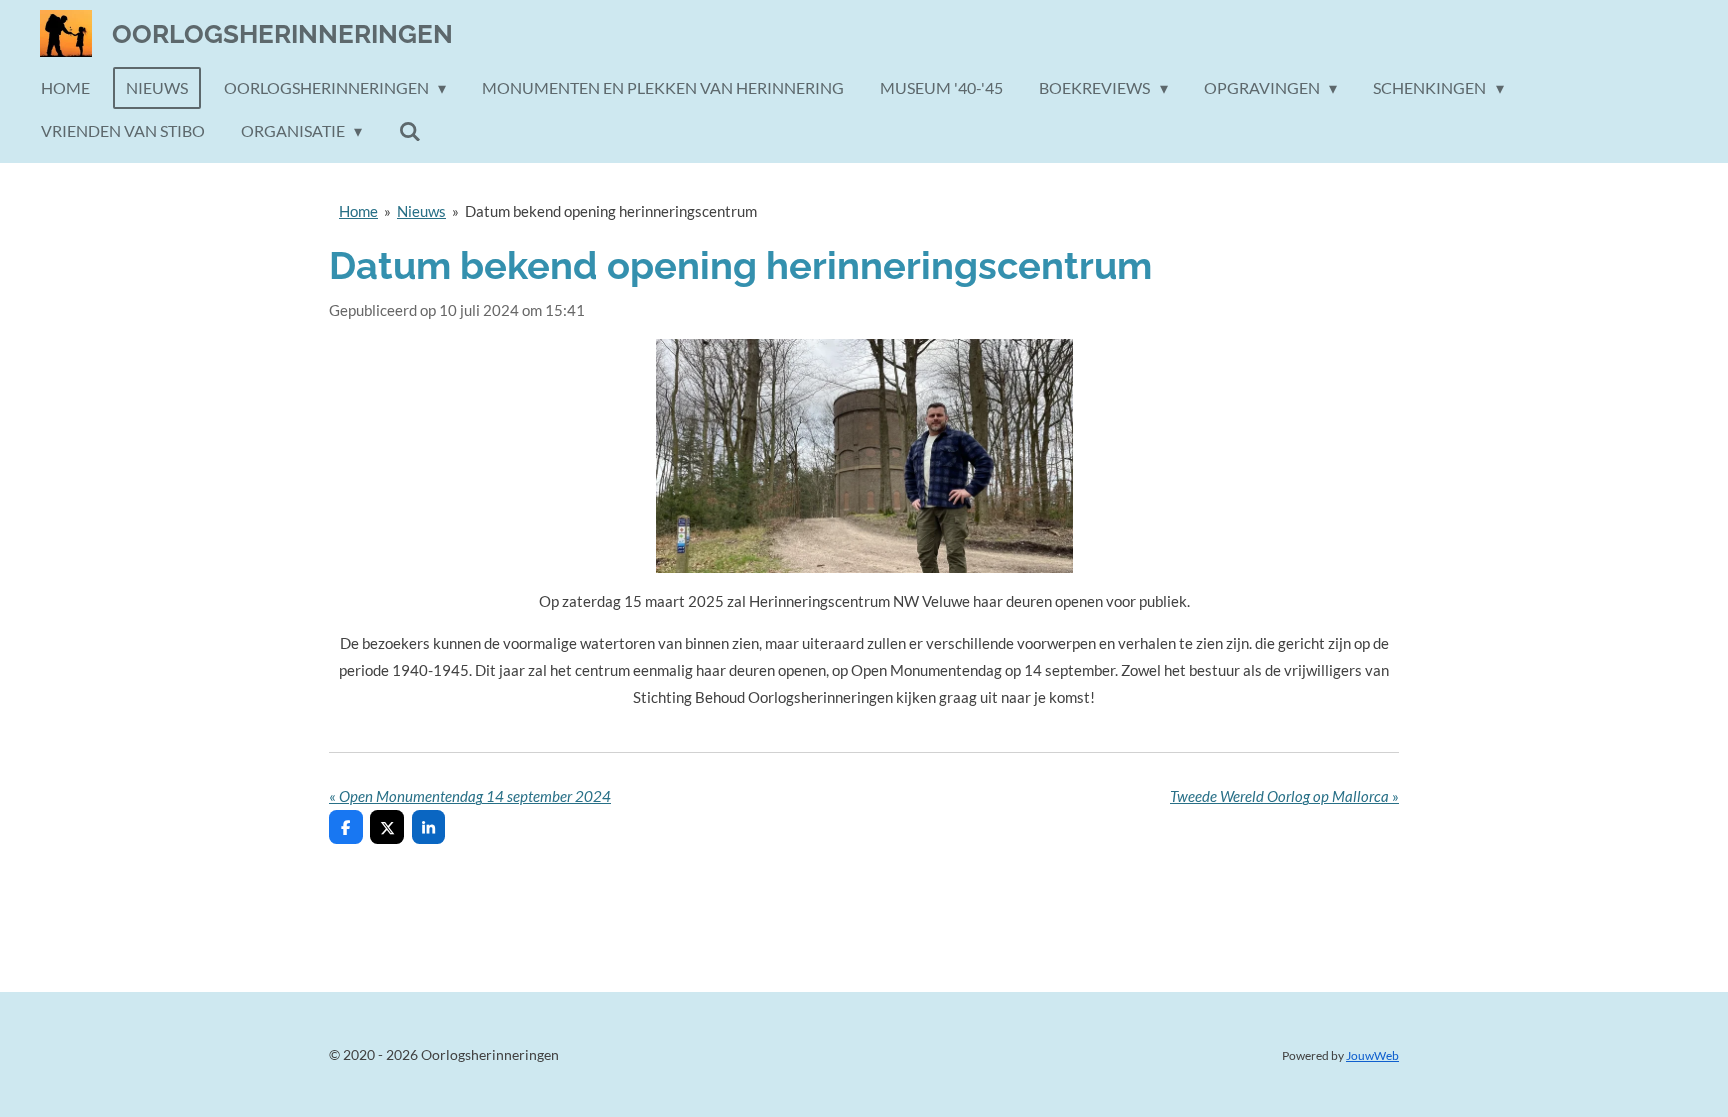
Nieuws (421, 211)
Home (358, 211)
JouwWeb (1372, 1055)
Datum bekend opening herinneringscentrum (611, 211)
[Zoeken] (409, 131)
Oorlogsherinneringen (282, 34)
